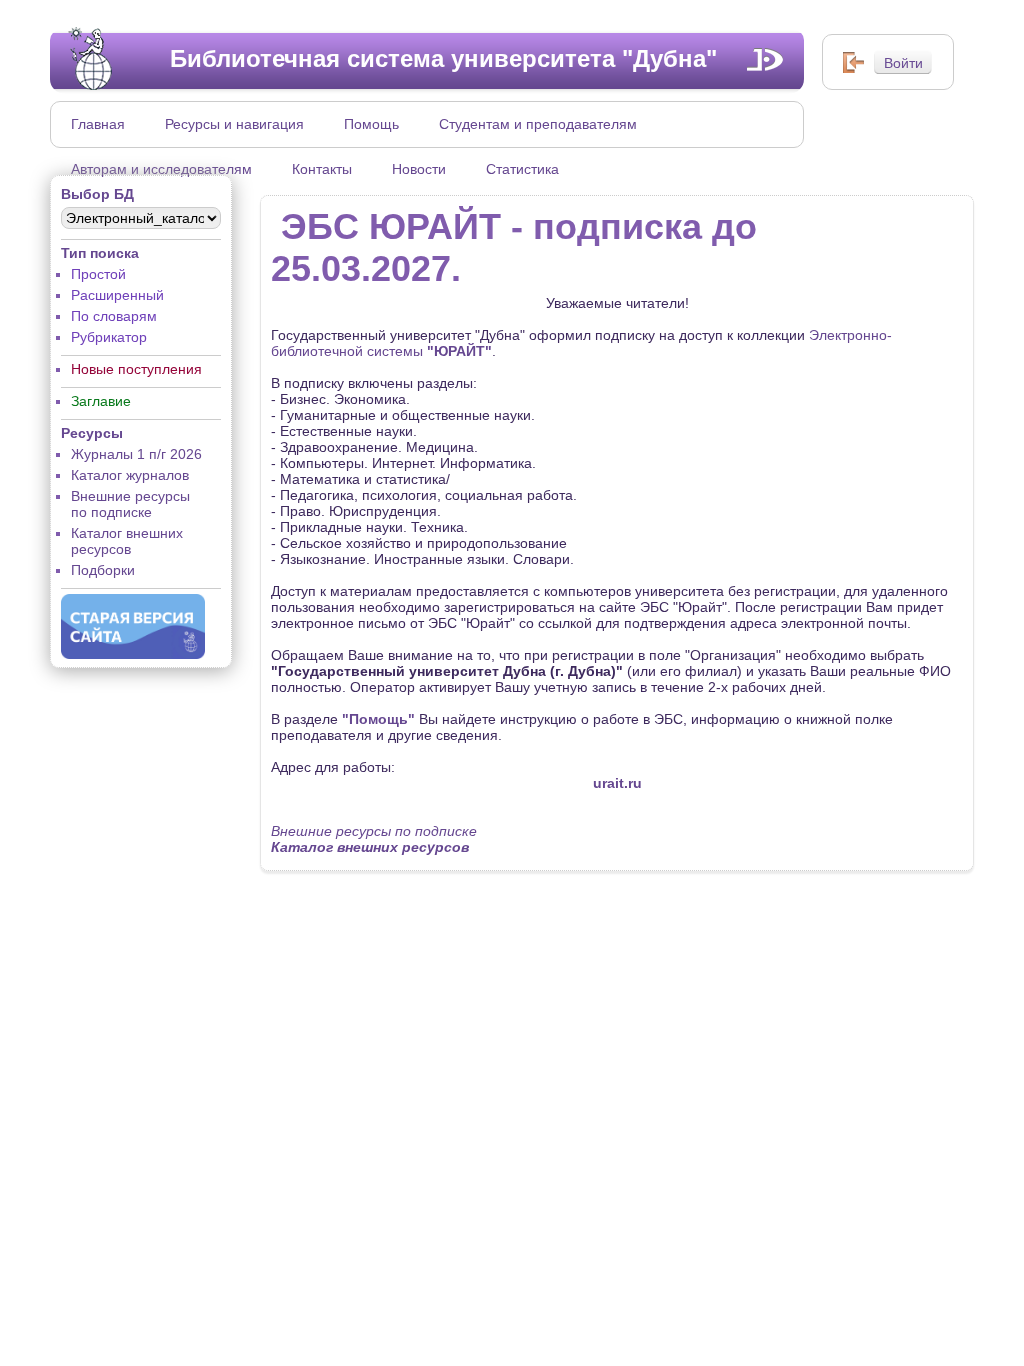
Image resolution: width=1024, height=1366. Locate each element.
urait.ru (617, 783)
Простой (98, 274)
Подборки (103, 570)
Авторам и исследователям (161, 169)
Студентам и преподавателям (538, 124)
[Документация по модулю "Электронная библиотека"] (765, 59)
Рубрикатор (109, 337)
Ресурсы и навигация (234, 124)
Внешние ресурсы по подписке (130, 504)
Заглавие (101, 401)
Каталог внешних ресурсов (127, 541)
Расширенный (117, 295)
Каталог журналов (130, 475)
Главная (98, 124)
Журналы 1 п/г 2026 (136, 454)
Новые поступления (136, 369)
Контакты (322, 169)
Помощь (371, 124)
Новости (419, 169)
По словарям (114, 316)
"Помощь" (378, 719)
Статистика (522, 169)
